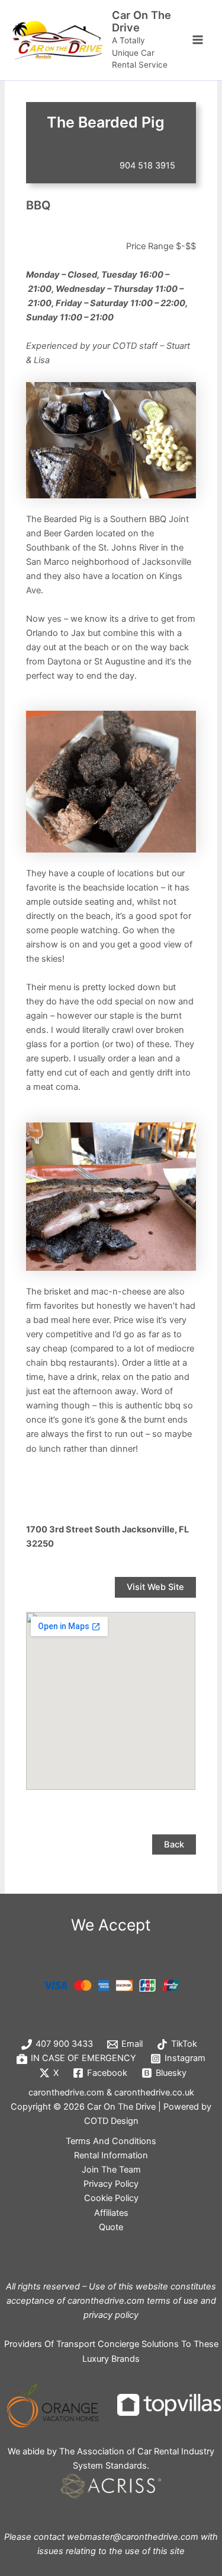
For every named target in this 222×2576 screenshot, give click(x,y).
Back (174, 1844)
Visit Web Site (155, 1587)
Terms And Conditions (111, 2141)
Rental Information (111, 2155)
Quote (111, 2227)
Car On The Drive (141, 21)
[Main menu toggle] (198, 40)
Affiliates (111, 2213)
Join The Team (111, 2170)
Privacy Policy (111, 2184)
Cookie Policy (111, 2198)
